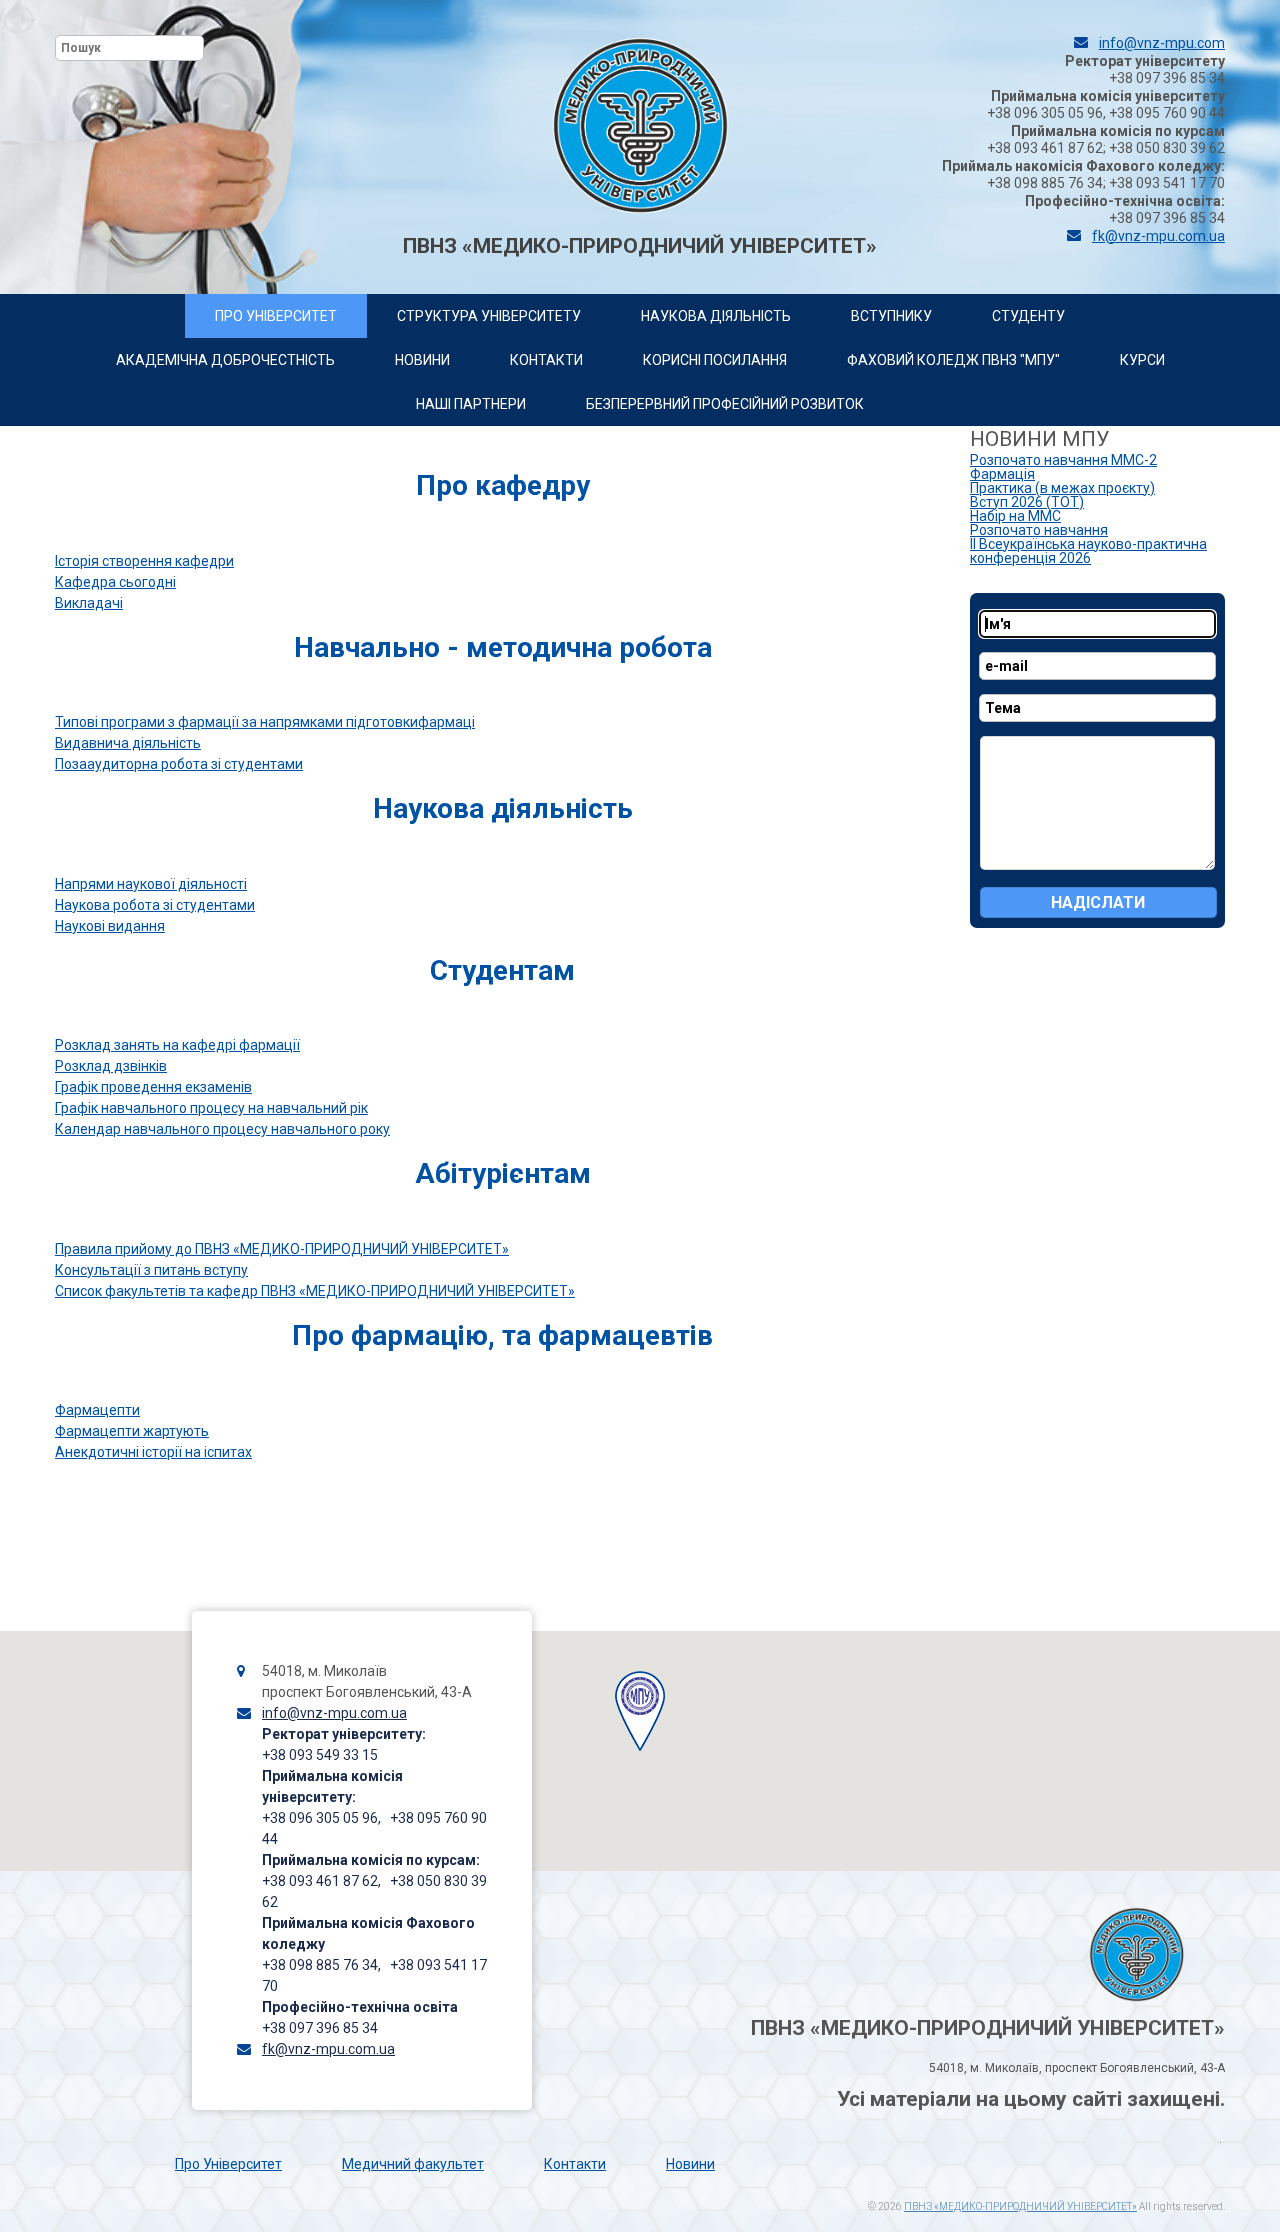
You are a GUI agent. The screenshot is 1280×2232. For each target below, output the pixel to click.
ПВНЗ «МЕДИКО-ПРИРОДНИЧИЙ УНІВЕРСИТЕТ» (1020, 2206)
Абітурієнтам (503, 1173)
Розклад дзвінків (111, 1066)
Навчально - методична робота (503, 647)
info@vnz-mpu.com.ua (334, 1713)
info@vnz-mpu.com (1162, 43)
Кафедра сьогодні (115, 582)
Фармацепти (97, 1410)
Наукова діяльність (503, 808)
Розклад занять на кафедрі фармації (177, 1045)
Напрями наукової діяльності (151, 884)
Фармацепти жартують (132, 1431)
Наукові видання (110, 926)
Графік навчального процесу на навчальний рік (211, 1108)
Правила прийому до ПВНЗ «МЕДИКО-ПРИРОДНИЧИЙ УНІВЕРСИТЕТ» (282, 1249)
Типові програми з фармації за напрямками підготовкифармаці (265, 722)
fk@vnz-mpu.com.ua (1158, 236)
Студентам (502, 970)
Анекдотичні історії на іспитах (153, 1452)
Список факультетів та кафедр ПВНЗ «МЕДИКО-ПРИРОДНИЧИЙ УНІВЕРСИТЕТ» (315, 1291)
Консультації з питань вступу (151, 1270)
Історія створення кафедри (144, 561)
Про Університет (228, 2164)
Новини (690, 2164)
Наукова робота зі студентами (155, 905)
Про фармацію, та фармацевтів (502, 1335)
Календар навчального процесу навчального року (222, 1129)
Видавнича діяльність (128, 743)
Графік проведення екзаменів (153, 1087)
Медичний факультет (413, 2164)
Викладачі (89, 603)
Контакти (575, 2164)
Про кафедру (503, 485)
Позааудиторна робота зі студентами (179, 764)
